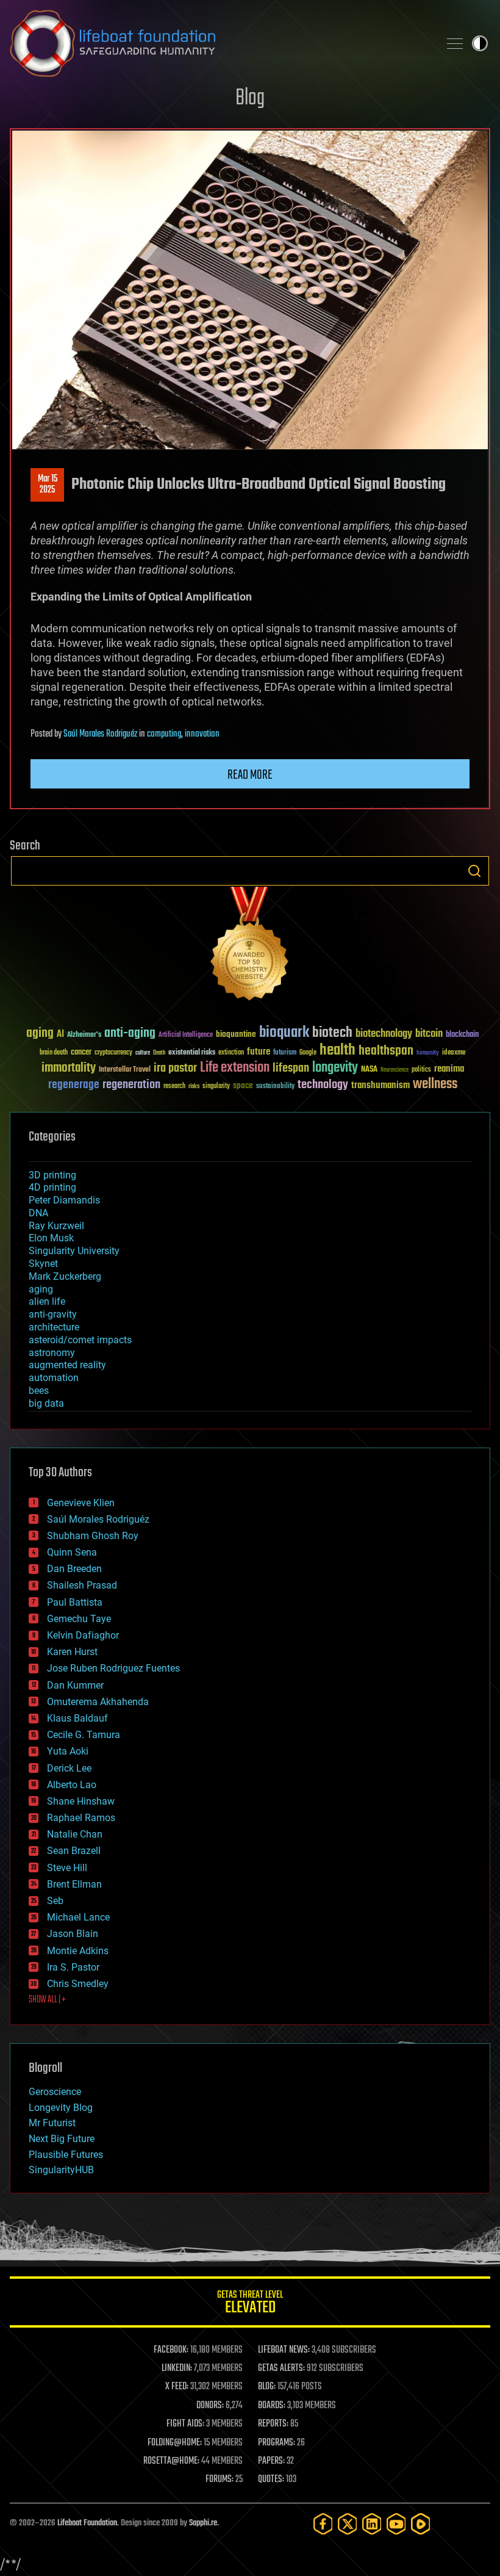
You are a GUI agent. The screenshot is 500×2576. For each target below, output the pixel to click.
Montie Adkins (78, 1951)
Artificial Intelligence (186, 1035)
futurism (285, 1053)
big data (46, 1403)
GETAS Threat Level (250, 2304)
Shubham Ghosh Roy (93, 1536)
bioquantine (236, 1034)
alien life (47, 1301)
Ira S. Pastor (73, 1967)
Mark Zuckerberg (65, 1276)
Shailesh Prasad (82, 1585)
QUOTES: (271, 2480)
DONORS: (210, 2406)
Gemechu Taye (79, 1619)
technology (323, 1085)
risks (194, 1086)
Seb (55, 1901)
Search (474, 871)
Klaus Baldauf (77, 1718)
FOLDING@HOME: (175, 2443)
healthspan (386, 1051)
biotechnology (384, 1034)
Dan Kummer (75, 1685)
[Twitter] (348, 2524)
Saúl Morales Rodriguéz (100, 734)
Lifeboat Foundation (87, 2523)
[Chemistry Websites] (250, 946)
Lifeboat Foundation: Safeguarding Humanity (220, 43)
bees (39, 1391)
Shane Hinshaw (81, 1801)
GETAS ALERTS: (281, 2369)
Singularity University (74, 1251)
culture (143, 1053)
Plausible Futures (66, 2155)
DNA (38, 1213)
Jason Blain (73, 1934)
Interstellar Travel (125, 1070)
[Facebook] (323, 2524)
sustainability (275, 1087)
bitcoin (429, 1034)
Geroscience (55, 2092)
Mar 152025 (48, 485)
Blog (250, 99)
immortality (69, 1068)
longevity (335, 1068)
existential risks (192, 1053)
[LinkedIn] (372, 2524)
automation (54, 1378)
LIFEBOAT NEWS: (284, 2350)
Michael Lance (78, 1917)
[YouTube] (396, 2524)
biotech (332, 1033)
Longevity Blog (61, 2108)
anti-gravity (53, 1314)
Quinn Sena (72, 1552)
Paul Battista (75, 1602)
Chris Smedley (78, 1984)
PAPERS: (271, 2461)
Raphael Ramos (81, 1818)
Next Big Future (62, 2139)
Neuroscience (395, 1071)
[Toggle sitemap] (455, 43)
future (259, 1052)
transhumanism (380, 1085)
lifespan (291, 1068)
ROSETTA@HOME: (171, 2461)
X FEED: (177, 2387)
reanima (449, 1069)
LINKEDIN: (177, 2369)
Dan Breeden (74, 1569)
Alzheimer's (84, 1035)
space (243, 1085)
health (337, 1051)
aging (40, 1034)
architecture (54, 1327)
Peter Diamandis (64, 1200)
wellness (435, 1084)
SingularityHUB (61, 2170)
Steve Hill (67, 1868)
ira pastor (175, 1068)
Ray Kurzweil (56, 1226)
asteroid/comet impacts (80, 1340)
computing (164, 734)
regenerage (74, 1085)
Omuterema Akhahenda (98, 1702)
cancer (81, 1053)
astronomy (52, 1353)
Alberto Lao (72, 1785)
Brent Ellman (74, 1884)
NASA (369, 1070)
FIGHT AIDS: (185, 2424)
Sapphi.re (203, 2523)
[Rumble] (421, 2524)
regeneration (131, 1085)
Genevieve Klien (81, 1503)
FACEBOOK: (171, 2350)
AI (60, 1035)
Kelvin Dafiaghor (83, 1635)
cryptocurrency (113, 1053)
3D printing (52, 1175)
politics (421, 1070)
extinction (231, 1053)
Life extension (235, 1068)
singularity (216, 1087)
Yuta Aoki (68, 1751)
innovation (202, 734)
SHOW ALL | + (47, 2000)
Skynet (43, 1264)
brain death (54, 1053)
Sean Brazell (74, 1851)
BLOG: (267, 2387)
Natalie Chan (75, 1834)
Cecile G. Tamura (84, 1735)
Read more (250, 775)
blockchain (462, 1035)
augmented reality (67, 1365)
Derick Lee (69, 1768)
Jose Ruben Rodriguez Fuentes (113, 1668)
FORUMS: (220, 2480)
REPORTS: (273, 2424)
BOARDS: (272, 2406)
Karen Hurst (72, 1652)
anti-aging (130, 1034)
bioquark (284, 1033)
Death (159, 1053)
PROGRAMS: (277, 2443)
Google (308, 1053)
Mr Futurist (52, 2123)
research (174, 1087)
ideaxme (454, 1053)
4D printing (52, 1187)
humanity (428, 1053)
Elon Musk (51, 1238)
